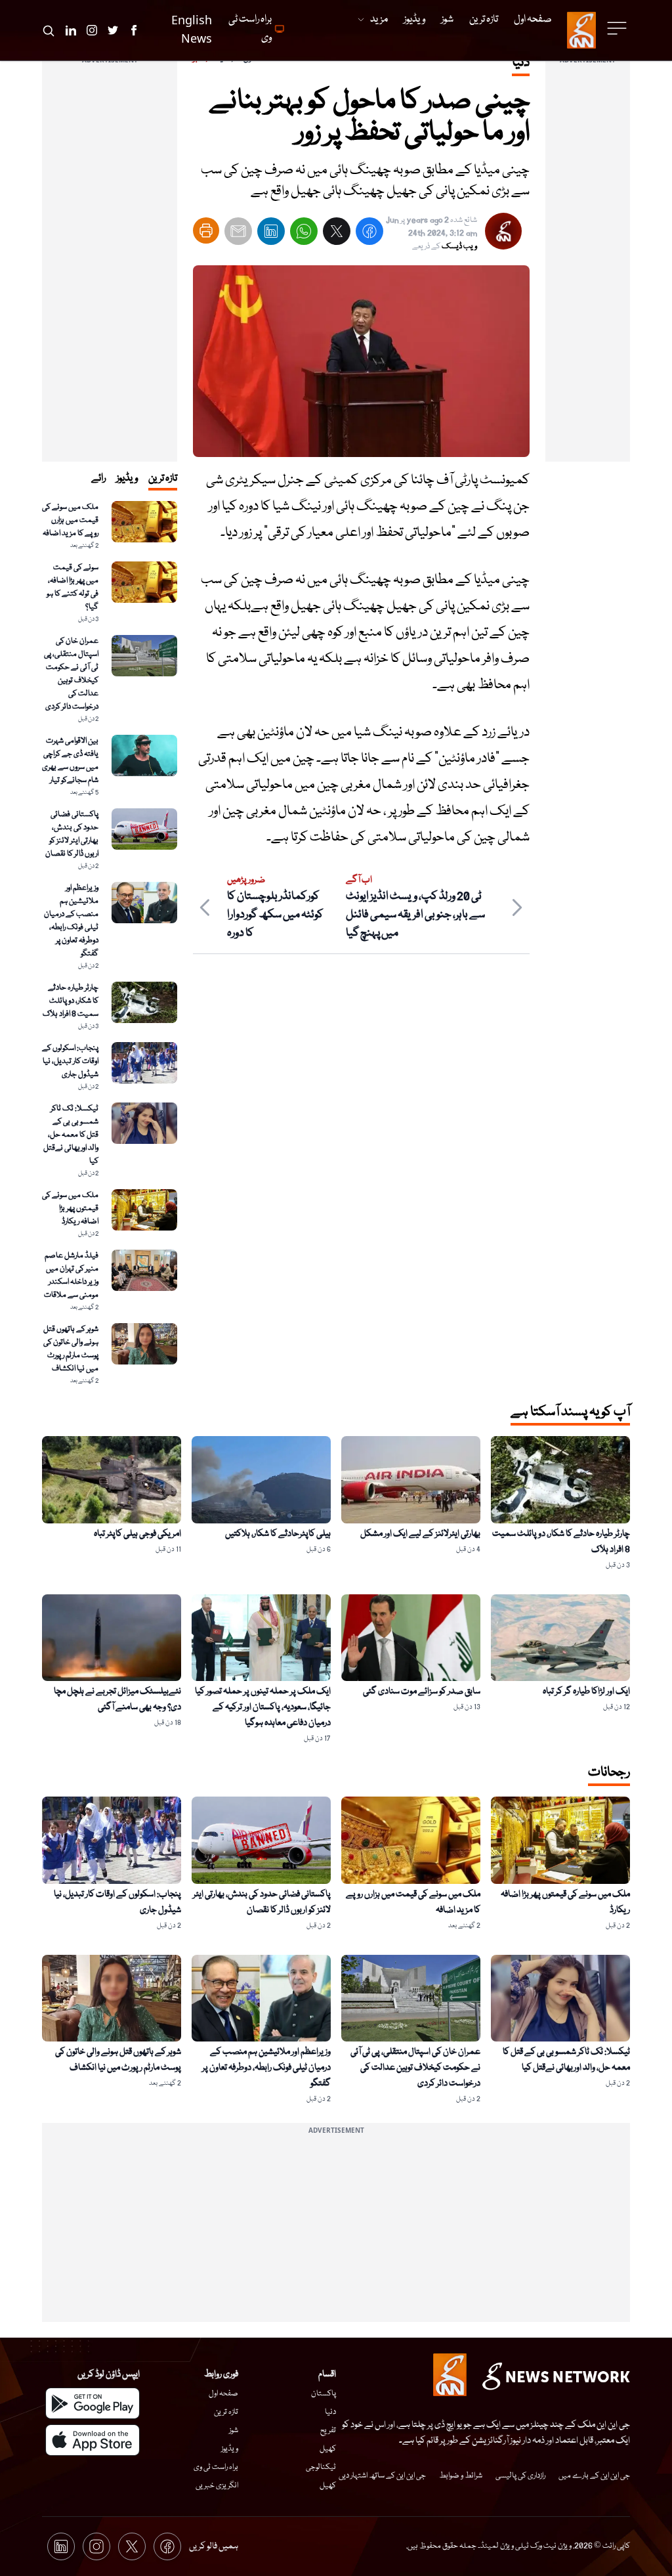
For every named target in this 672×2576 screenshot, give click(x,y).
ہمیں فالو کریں (214, 2546)
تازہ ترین (226, 2412)
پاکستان (324, 2394)
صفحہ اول (223, 2394)
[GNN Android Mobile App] (93, 2403)
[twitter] (337, 234)
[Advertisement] (588, 265)
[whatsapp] (304, 234)
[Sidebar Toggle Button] (618, 28)
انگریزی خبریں (217, 2486)
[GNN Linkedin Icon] (71, 30)
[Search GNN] (49, 30)
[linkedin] (271, 234)
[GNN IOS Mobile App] (93, 2440)
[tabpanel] (110, 944)
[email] (238, 234)
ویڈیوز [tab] (127, 479)
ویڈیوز (230, 2449)
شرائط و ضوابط (461, 2476)
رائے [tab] (98, 479)
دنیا (330, 2412)
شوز (234, 2431)
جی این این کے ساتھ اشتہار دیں (382, 2476)
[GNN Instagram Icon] (92, 30)
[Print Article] (206, 230)
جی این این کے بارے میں (594, 2476)
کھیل (328, 2449)
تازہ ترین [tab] (163, 479)
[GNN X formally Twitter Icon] (113, 30)
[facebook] (369, 234)
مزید (379, 20)
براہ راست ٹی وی (216, 2467)
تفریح (328, 2431)
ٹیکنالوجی (321, 2467)
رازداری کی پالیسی (520, 2476)
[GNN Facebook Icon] (134, 30)
